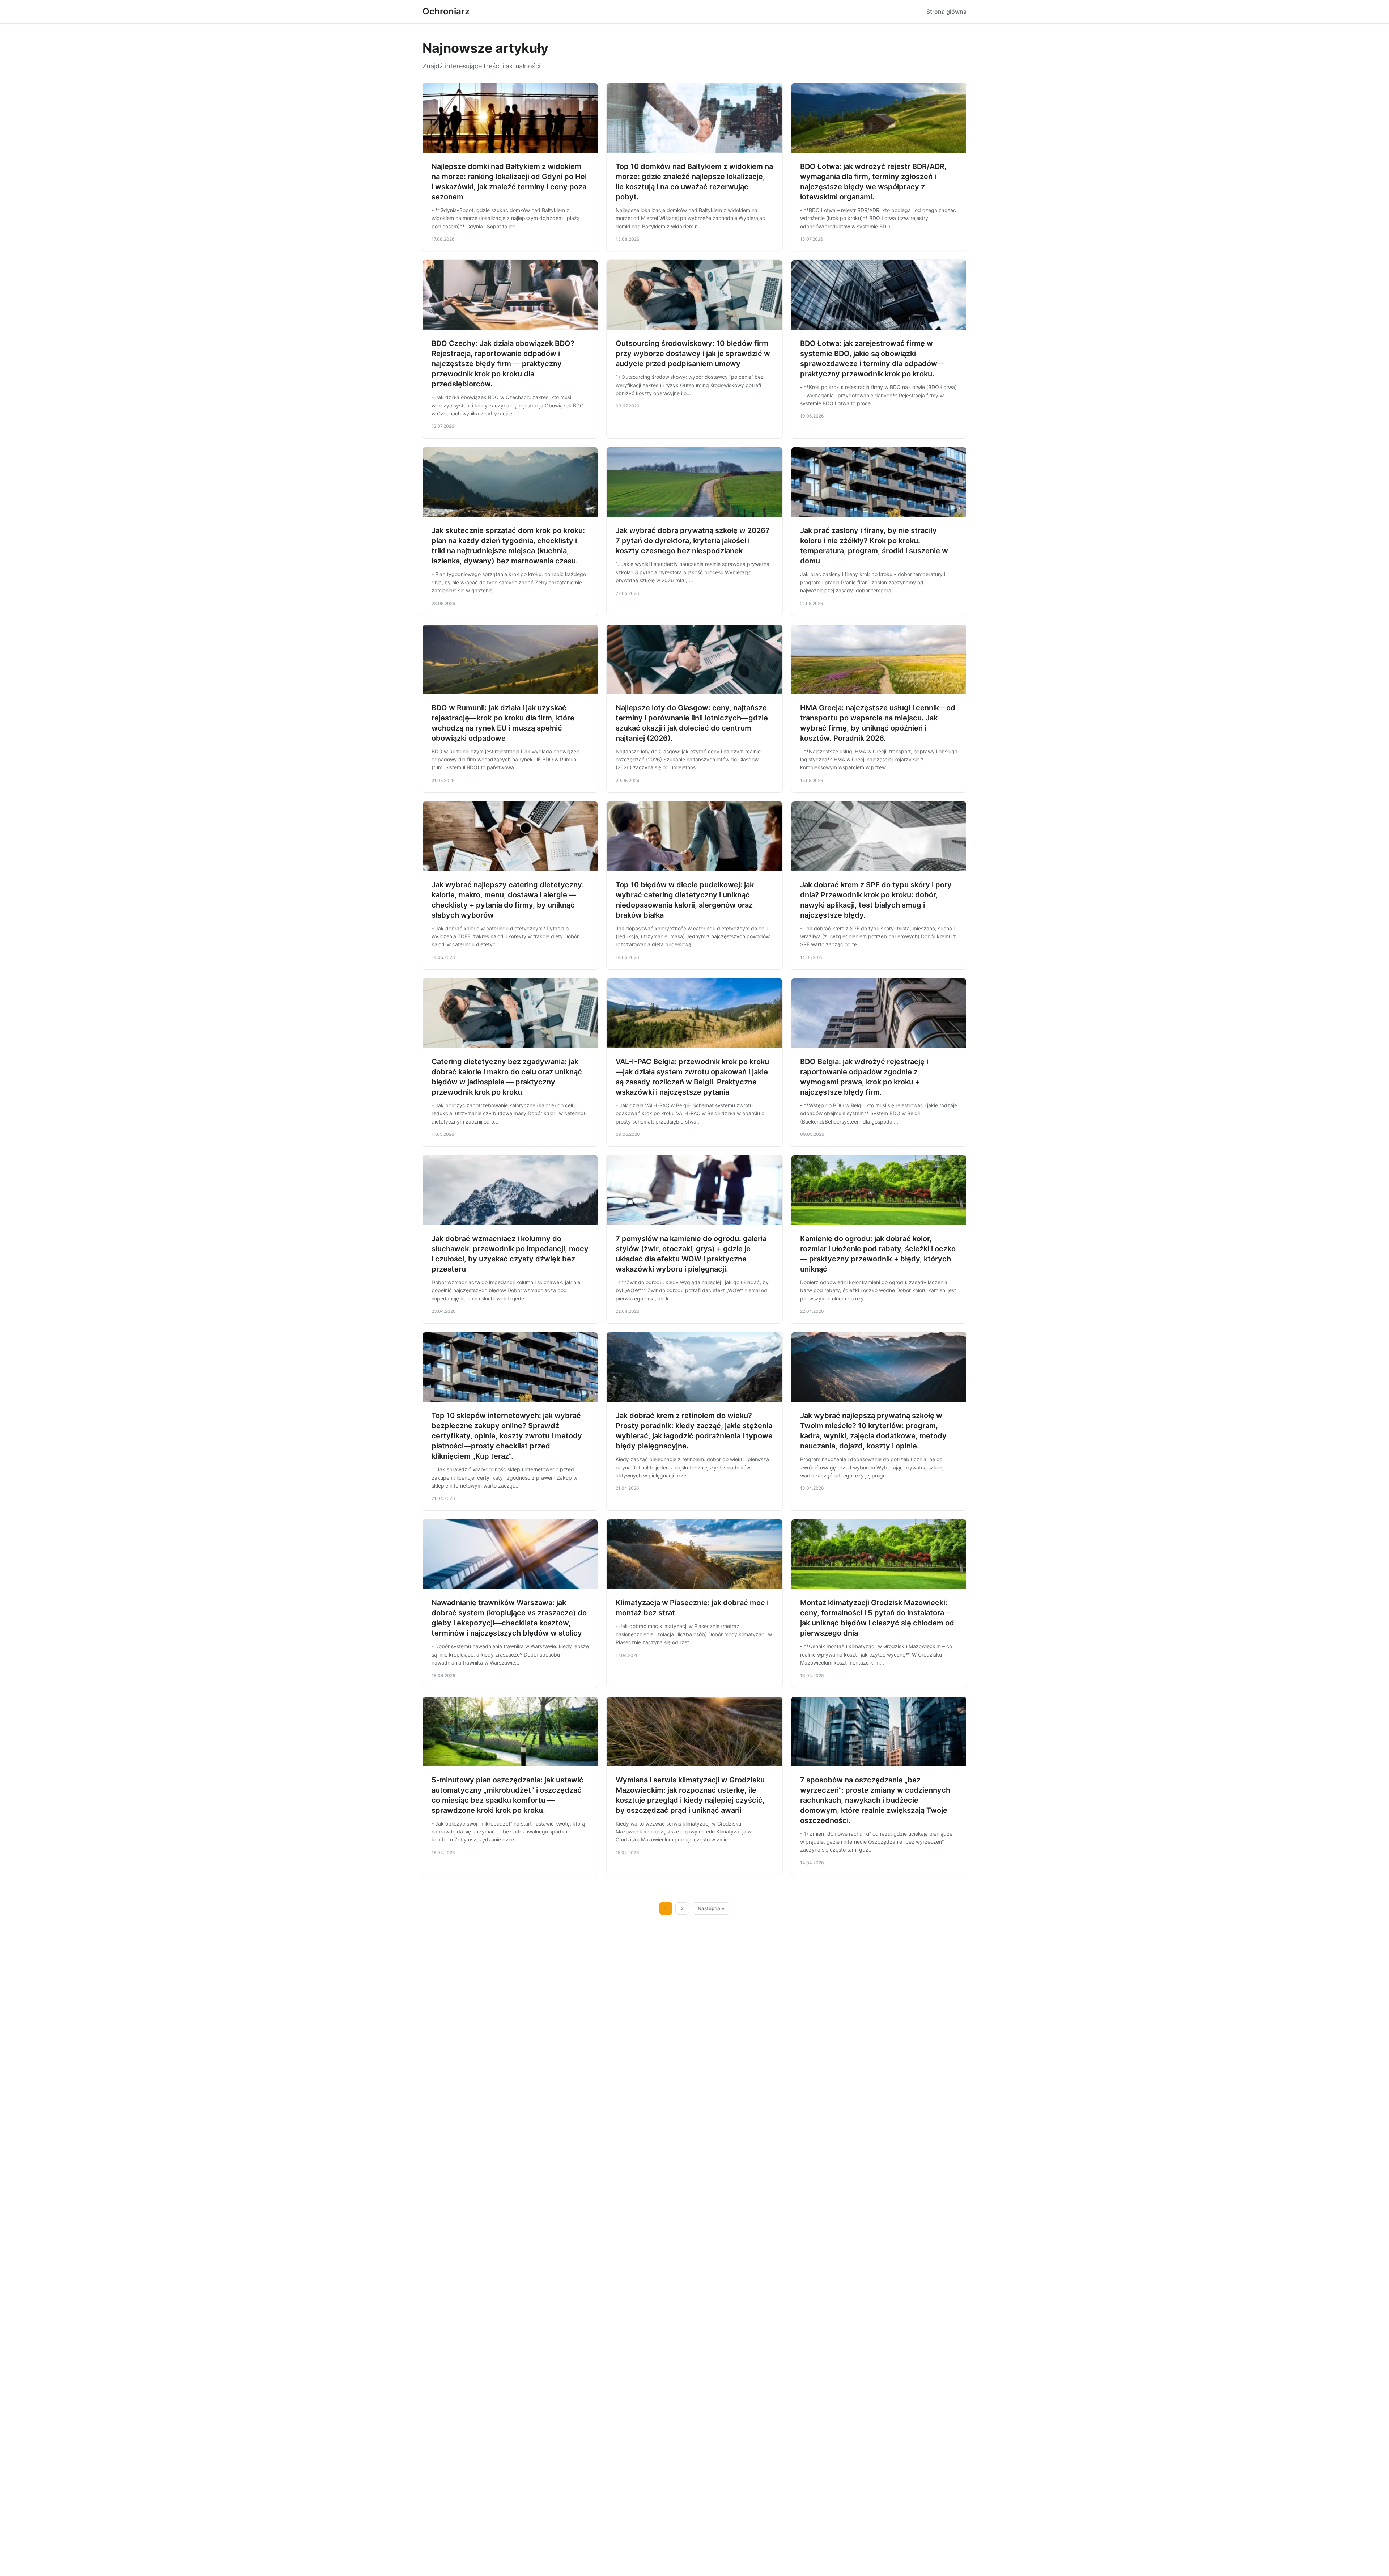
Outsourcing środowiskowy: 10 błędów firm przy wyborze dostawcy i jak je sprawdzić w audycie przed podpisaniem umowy (693, 354)
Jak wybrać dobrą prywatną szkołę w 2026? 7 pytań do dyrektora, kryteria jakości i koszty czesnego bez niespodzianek (693, 541)
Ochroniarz (446, 11)
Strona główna (946, 12)
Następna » (711, 1908)
